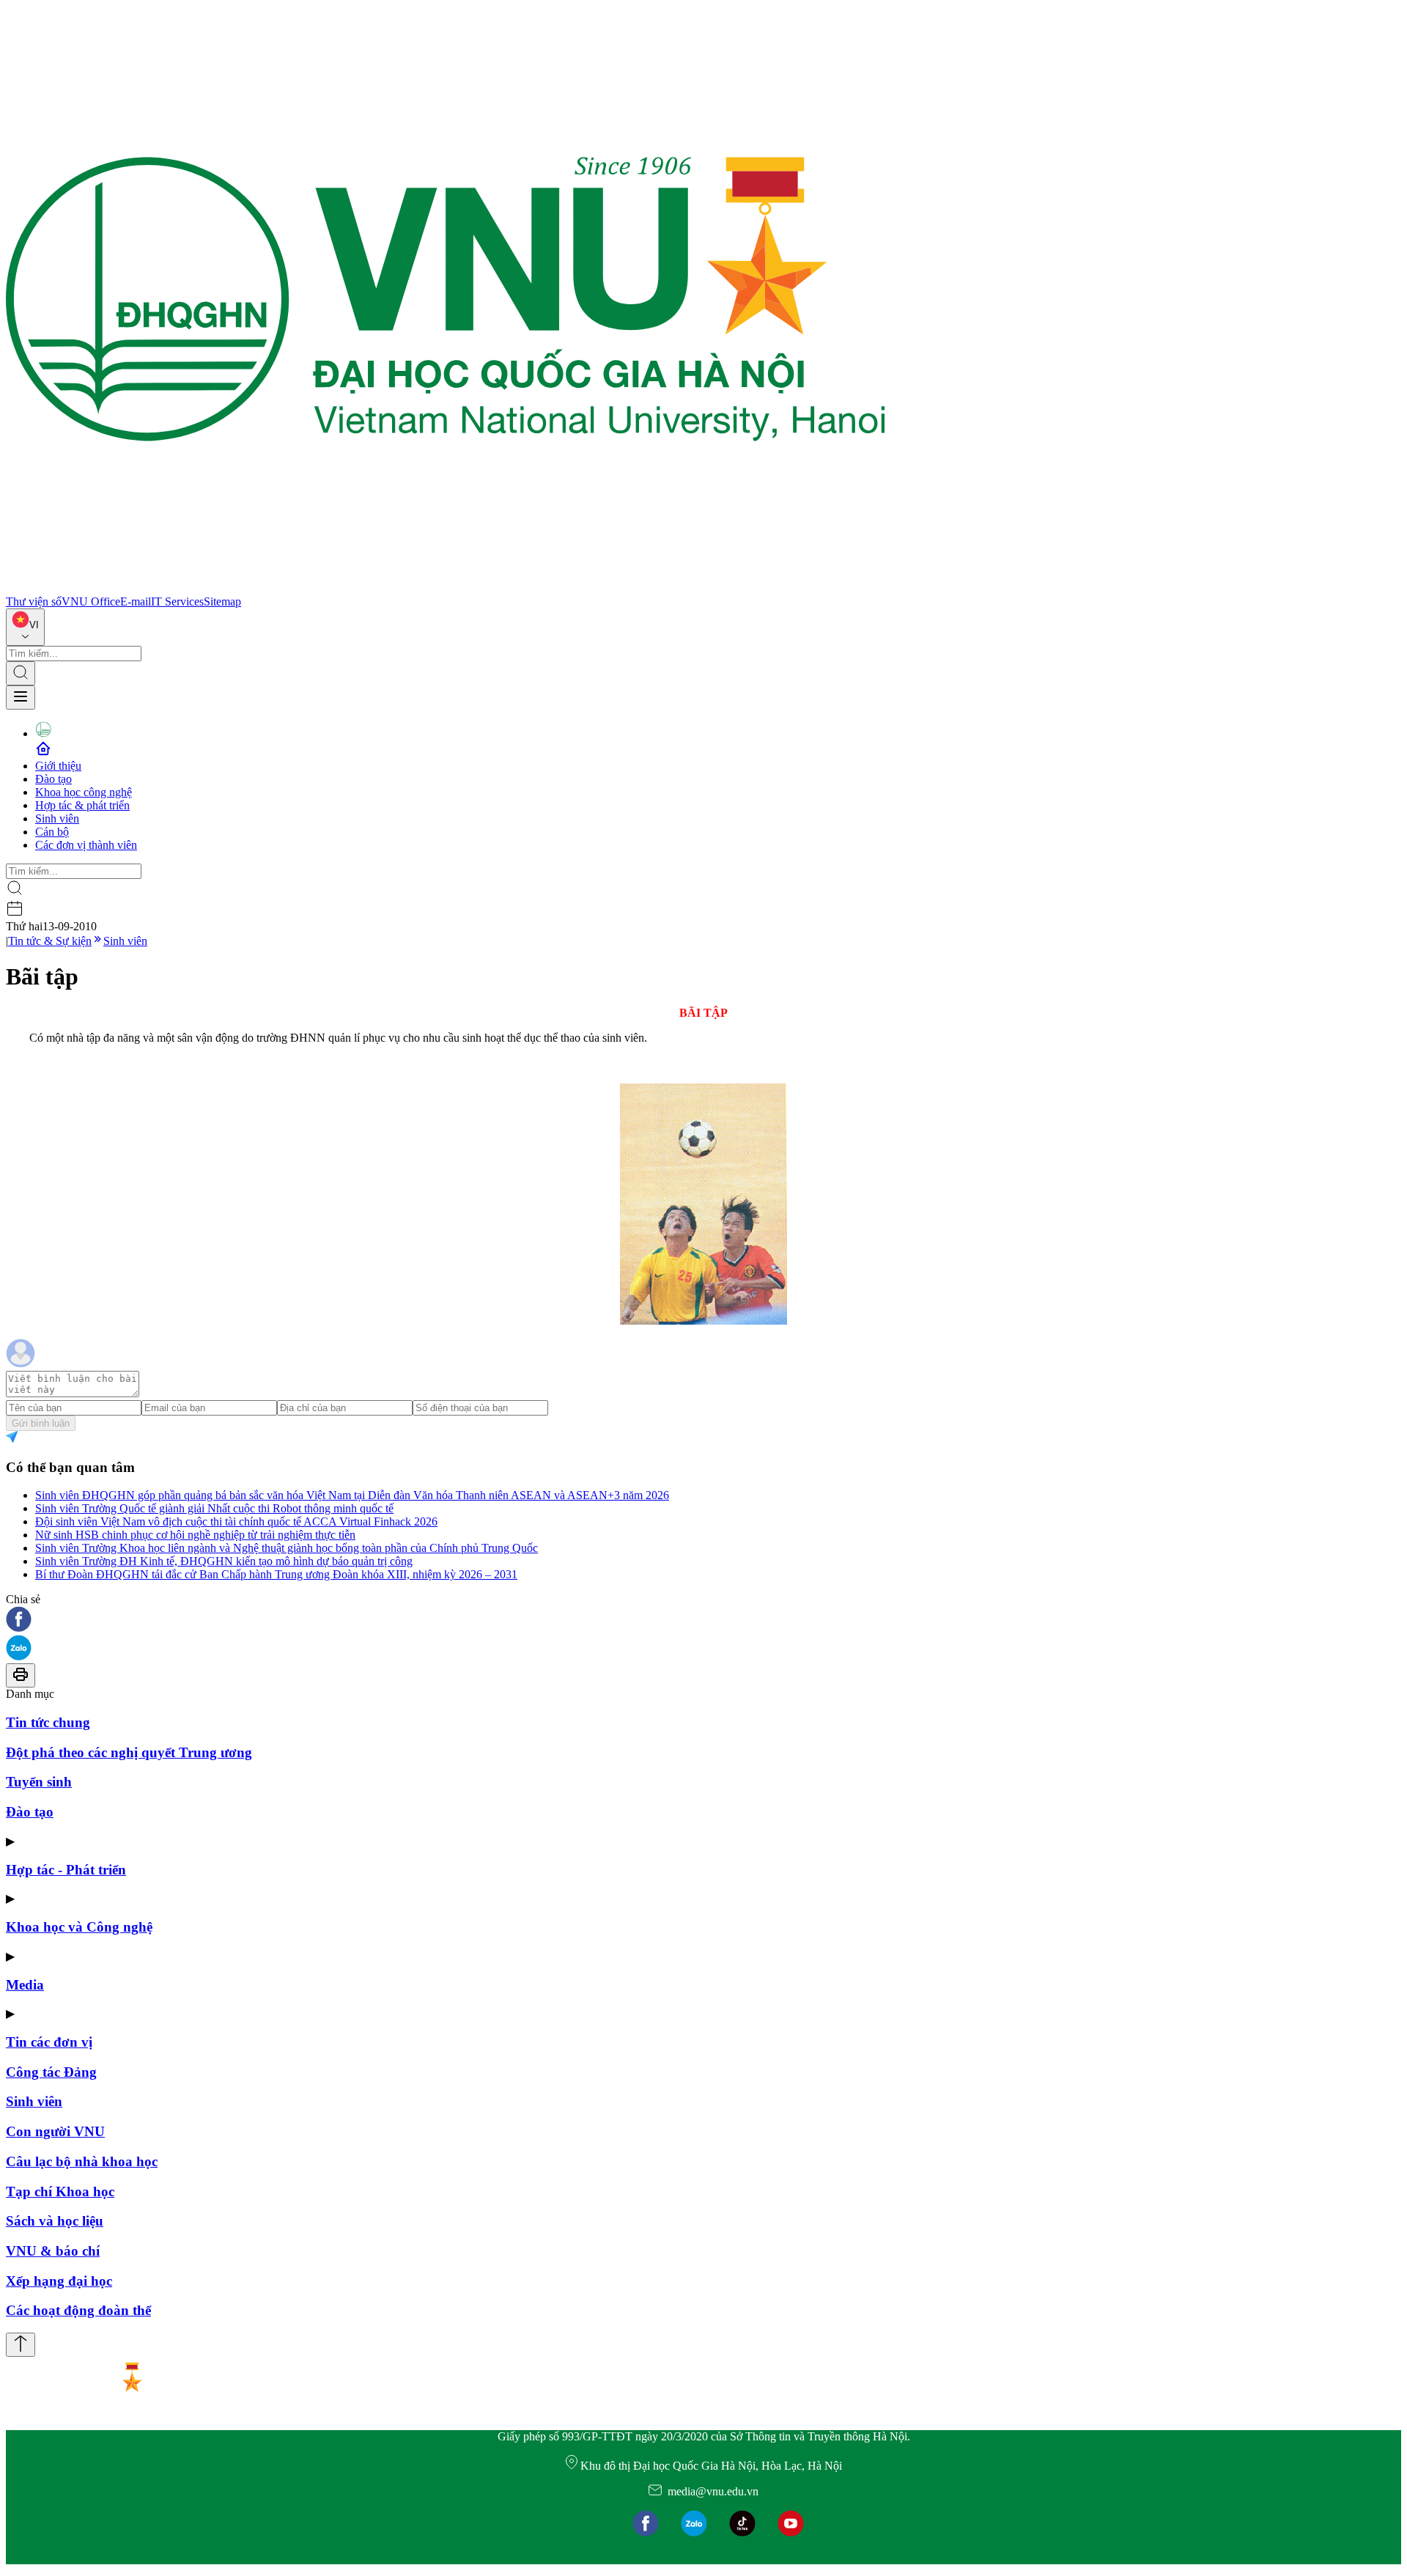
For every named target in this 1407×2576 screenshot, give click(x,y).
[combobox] (25, 627)
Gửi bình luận (41, 1423)
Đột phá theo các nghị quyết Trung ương (129, 1752)
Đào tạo (53, 779)
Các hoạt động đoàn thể (78, 2310)
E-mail (136, 601)
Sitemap (222, 601)
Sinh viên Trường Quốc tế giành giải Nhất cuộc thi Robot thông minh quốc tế (214, 1508)
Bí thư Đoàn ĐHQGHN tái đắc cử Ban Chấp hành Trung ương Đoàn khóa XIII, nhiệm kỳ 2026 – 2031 (276, 1574)
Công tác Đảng (51, 2072)
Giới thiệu (58, 766)
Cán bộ (52, 832)
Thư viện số (34, 601)
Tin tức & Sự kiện (50, 941)
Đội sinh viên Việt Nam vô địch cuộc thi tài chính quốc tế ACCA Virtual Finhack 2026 (236, 1521)
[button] (703, 1620)
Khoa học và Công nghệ (79, 1927)
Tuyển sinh (39, 1782)
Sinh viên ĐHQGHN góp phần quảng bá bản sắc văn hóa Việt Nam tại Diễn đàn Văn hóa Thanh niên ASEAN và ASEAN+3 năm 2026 (352, 1495)
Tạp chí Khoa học (60, 2192)
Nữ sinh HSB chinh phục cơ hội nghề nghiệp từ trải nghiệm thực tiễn (195, 1535)
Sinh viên (57, 818)
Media (25, 1985)
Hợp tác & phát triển (82, 805)
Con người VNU (55, 2131)
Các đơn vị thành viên (86, 845)
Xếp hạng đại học (59, 2281)
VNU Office (91, 601)
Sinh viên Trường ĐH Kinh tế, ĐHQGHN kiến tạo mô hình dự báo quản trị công (224, 1561)
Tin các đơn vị (49, 2042)
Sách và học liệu (55, 2221)
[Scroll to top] (21, 2345)
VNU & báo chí (53, 2251)
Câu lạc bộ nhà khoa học (82, 2161)
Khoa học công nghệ (84, 792)
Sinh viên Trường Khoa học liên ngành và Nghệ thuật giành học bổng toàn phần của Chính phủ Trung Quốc (287, 1548)
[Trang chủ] (446, 588)
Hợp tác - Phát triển (66, 1870)
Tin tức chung (48, 1722)
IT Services (177, 601)
